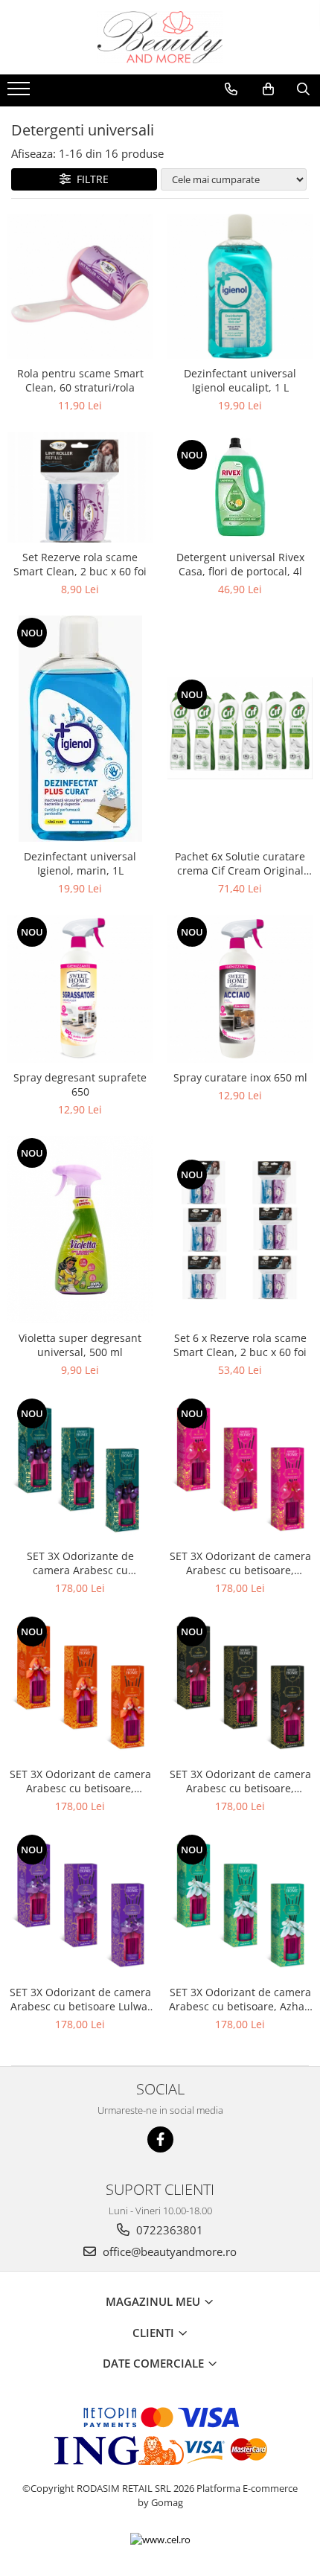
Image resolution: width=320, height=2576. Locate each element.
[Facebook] (160, 2139)
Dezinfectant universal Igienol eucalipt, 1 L (240, 380)
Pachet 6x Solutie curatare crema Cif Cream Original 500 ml (240, 863)
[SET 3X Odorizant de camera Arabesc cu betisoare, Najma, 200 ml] (240, 1687)
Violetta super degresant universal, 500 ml (80, 1345)
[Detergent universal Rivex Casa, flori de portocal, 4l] (240, 487)
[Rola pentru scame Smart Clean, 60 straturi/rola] (80, 286)
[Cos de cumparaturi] (268, 89)
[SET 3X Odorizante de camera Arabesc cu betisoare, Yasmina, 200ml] (80, 1469)
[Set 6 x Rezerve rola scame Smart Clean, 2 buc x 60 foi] (240, 1230)
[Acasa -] (160, 37)
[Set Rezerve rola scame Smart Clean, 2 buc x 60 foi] (80, 487)
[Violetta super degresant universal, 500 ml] (80, 1230)
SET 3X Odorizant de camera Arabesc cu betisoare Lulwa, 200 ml (80, 1999)
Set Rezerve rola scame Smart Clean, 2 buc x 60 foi (80, 564)
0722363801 (168, 2230)
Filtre (90, 179)
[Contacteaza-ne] (231, 89)
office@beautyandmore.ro (168, 2251)
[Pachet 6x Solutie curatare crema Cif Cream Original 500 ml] (240, 729)
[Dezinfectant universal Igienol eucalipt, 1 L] (240, 286)
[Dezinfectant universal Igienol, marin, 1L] (80, 729)
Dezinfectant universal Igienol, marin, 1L (80, 863)
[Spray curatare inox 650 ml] (240, 989)
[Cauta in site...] (303, 89)
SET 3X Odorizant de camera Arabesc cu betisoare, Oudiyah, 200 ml (80, 1781)
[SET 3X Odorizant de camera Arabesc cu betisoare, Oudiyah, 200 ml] (80, 1687)
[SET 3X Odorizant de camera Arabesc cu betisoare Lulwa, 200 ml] (80, 1905)
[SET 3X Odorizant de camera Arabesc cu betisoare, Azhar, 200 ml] (240, 1905)
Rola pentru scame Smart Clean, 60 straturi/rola (80, 380)
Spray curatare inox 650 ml (240, 1077)
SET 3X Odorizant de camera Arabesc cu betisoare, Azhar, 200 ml (240, 1999)
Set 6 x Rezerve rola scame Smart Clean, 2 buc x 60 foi (240, 1345)
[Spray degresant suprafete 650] (80, 989)
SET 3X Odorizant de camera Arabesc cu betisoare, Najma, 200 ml (240, 1781)
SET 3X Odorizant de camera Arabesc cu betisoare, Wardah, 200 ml (240, 1563)
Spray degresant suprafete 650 (80, 1084)
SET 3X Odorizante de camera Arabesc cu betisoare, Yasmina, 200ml (80, 1563)
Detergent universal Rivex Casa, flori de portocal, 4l (240, 564)
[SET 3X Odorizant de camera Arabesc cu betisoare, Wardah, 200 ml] (240, 1469)
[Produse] (20, 93)
